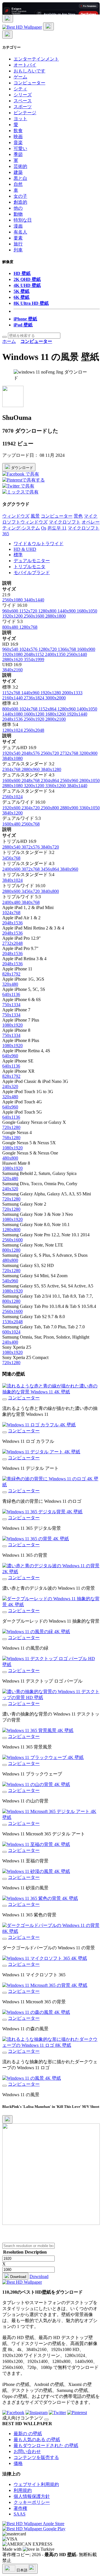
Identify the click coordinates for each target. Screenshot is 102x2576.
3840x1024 (12, 880)
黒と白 (20, 178)
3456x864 (50, 869)
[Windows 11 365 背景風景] (5, 1738)
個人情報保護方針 (32, 2496)
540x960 (10, 1281)
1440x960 (31, 693)
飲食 (18, 131)
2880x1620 (13, 659)
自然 (18, 184)
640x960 (10, 1056)
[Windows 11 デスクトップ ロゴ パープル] (5, 1672)
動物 (18, 214)
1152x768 (12, 693)
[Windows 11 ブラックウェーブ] (5, 1765)
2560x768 (31, 824)
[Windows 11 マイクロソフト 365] (5, 1966)
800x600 (11, 709)
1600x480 (12, 824)
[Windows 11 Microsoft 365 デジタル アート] (5, 1825)
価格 (18, 2463)
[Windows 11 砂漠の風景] (5, 1879)
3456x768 (11, 858)
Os (44, 528)
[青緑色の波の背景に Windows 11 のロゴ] (5, 1492)
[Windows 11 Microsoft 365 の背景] (5, 1993)
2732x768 (70, 753)
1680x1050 (87, 611)
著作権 (20, 2508)
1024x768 (29, 709)
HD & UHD (25, 549)
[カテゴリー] (8, 18)
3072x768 (31, 869)
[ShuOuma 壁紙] (13, 406)
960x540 (11, 649)
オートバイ (25, 65)
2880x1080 (13, 786)
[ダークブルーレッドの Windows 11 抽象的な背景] (5, 1612)
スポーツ (23, 107)
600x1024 (11, 1332)
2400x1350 (56, 654)
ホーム (9, 341)
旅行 (18, 244)
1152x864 (48, 709)
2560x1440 (77, 654)
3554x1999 (34, 659)
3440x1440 (34, 600)
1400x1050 (87, 709)
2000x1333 (72, 693)
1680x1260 (56, 714)
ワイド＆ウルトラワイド (39, 544)
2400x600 (12, 869)
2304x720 (31, 808)
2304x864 (50, 780)
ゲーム (20, 77)
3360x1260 (56, 786)
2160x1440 (13, 698)
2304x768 (12, 769)
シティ (20, 89)
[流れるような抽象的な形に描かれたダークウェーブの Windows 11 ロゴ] (5, 2053)
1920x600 (12, 808)
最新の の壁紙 (28, 2434)
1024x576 (29, 649)
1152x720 (29, 611)
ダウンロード (22, 468)
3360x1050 (90, 808)
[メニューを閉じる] (7, 35)
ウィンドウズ (16, 516)
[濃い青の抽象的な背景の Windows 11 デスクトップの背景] (5, 1705)
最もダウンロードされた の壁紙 (46, 2445)
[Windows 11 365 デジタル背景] (5, 1519)
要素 (18, 238)
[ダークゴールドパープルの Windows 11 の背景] (5, 1939)
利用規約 (23, 2490)
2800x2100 (56, 719)
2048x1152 (34, 654)
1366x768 (67, 649)
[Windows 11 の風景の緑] (5, 1639)
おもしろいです (29, 71)
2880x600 (12, 891)
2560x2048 (34, 730)
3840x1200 (12, 813)
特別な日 (23, 220)
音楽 (18, 142)
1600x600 (12, 780)
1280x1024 (13, 730)
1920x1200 (13, 616)
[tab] (57, 544)
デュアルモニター (32, 561)
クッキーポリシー (32, 2502)
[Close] (7, 2119)
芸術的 (20, 166)
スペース (23, 101)
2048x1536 (13, 719)
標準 (18, 555)
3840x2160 (12, 670)
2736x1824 (35, 698)
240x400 (10, 1342)
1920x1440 (77, 714)
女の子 (20, 196)
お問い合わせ (27, 2451)
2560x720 (50, 753)
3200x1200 (35, 786)
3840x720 (50, 847)
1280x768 (28, 627)
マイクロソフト (65, 522)
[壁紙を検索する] (5, 337)
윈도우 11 (57, 528)
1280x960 (67, 709)
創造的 (20, 202)
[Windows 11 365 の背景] (5, 1546)
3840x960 (69, 869)
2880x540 (12, 847)
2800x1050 (90, 780)
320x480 (10, 984)
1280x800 (48, 611)
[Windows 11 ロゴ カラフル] (5, 1432)
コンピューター (29, 83)
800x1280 (11, 1250)
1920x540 (12, 753)
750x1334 (11, 1005)
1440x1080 (13, 714)
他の (18, 208)
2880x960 (31, 769)
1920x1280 (51, 693)
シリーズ (23, 95)
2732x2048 (12, 943)
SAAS (20, 2514)
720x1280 (11, 1127)
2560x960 (70, 780)
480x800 (10, 1158)
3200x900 (88, 753)
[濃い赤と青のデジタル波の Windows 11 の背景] (5, 1579)
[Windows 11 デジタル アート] (5, 1459)
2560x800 (50, 808)
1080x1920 (12, 1025)
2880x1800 (56, 616)
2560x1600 (35, 616)
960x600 (11, 611)
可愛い (20, 148)
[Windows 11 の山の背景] (5, 1792)
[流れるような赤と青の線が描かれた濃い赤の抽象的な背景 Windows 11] (5, 1399)
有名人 (20, 232)
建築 (18, 172)
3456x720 (31, 891)
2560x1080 (13, 600)
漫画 (18, 226)
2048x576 (31, 753)
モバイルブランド (32, 573)
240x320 (10, 1086)
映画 (18, 136)
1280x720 (48, 649)
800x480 (11, 627)
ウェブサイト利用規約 (36, 2484)
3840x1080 (12, 758)
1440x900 (67, 611)
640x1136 (11, 994)
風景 (35, 516)
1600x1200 (35, 714)
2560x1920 (35, 719)
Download (18, 2277)
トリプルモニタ (29, 567)
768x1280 (11, 1138)
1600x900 (86, 649)
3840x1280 (51, 769)
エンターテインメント (36, 59)
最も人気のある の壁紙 (37, 2440)
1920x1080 (13, 654)
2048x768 (31, 780)
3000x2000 (56, 698)
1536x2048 (12, 1322)
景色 (78, 516)
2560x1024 (12, 797)
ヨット (20, 119)
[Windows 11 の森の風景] (5, 2020)
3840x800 (50, 891)
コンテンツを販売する (36, 2457)
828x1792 (11, 974)
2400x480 (12, 902)
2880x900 (70, 808)
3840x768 (31, 902)
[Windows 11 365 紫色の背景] (5, 1906)
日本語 (22, 2570)
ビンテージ (25, 113)
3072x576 (31, 847)
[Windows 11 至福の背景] (5, 1852)
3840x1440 (77, 786)
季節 (18, 154)
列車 (18, 250)
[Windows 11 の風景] (5, 2086)
